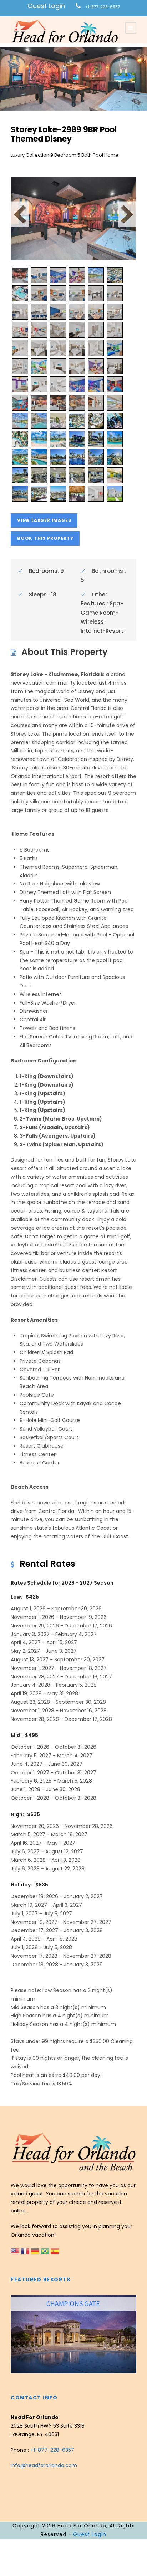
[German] (36, 2250)
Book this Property (45, 538)
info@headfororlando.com (44, 2465)
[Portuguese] (46, 2250)
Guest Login (46, 6)
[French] (26, 2250)
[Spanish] (55, 2250)
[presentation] (17, 2333)
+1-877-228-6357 (103, 7)
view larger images (44, 520)
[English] (16, 2250)
